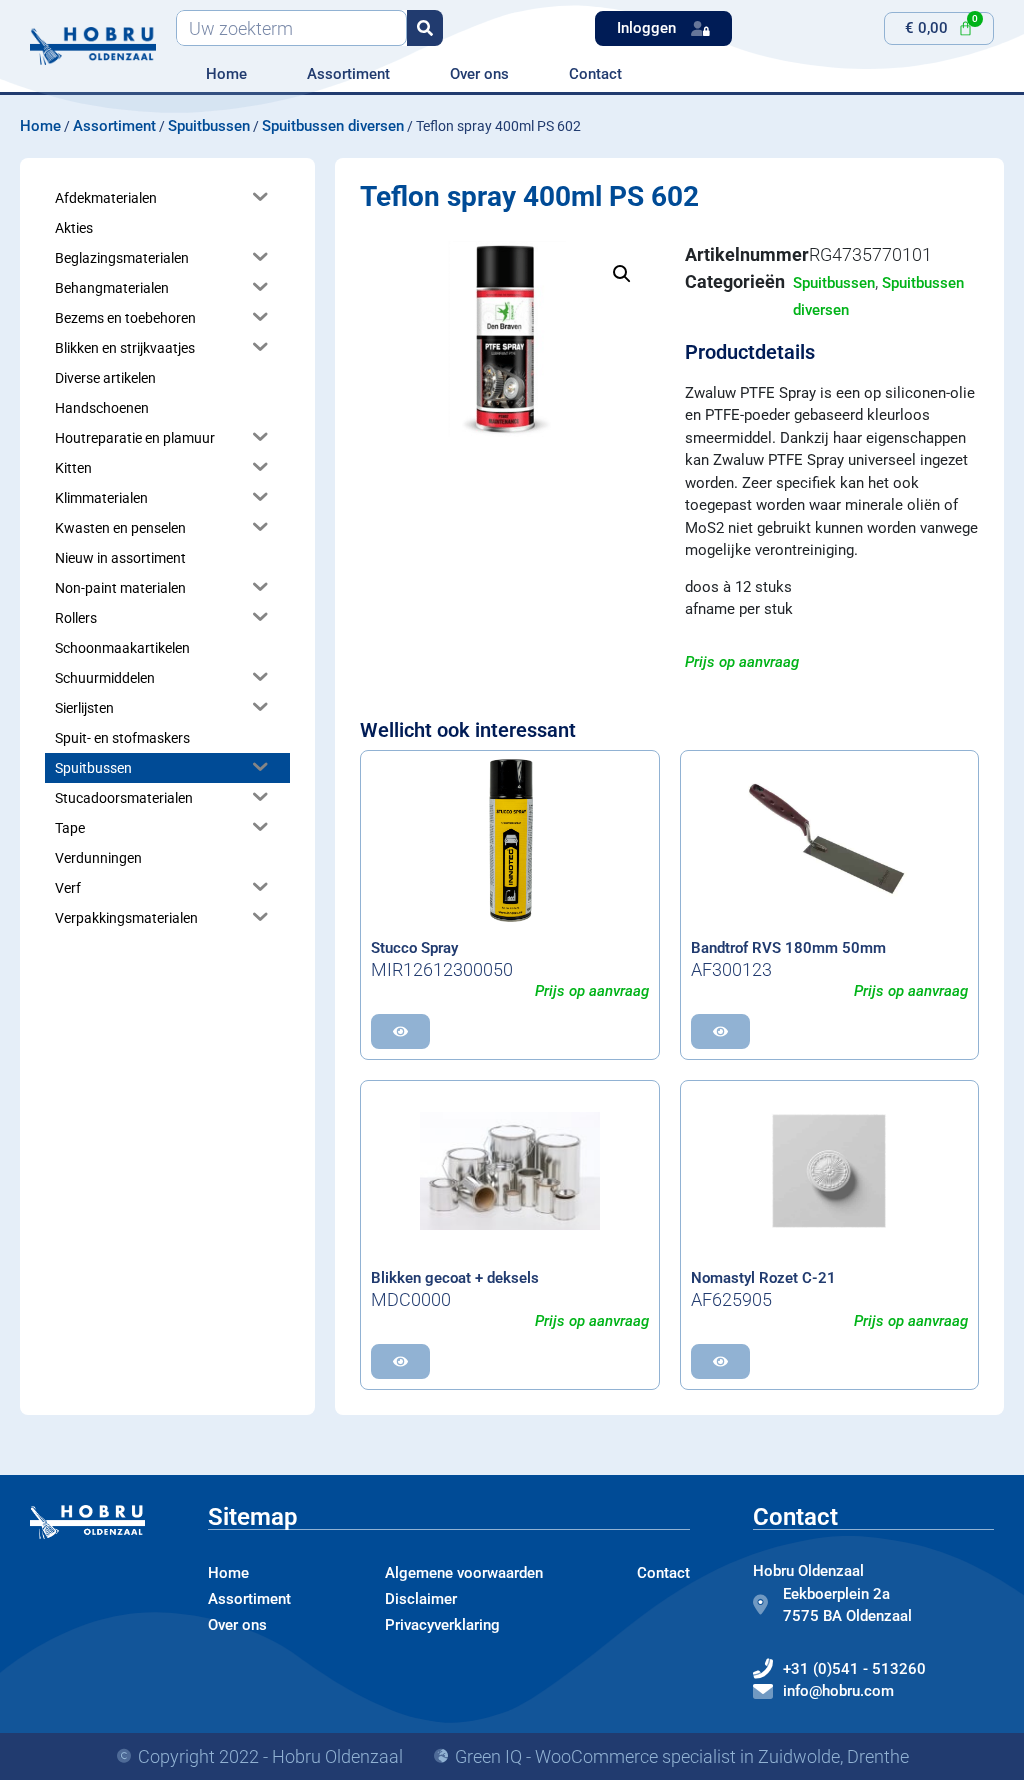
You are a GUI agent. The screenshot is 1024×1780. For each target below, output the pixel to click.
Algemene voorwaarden (464, 1573)
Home (226, 74)
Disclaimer (421, 1599)
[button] (622, 274)
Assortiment (348, 74)
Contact (595, 74)
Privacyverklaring (442, 1625)
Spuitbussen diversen (333, 126)
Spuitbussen (209, 126)
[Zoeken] (425, 28)
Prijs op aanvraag (742, 662)
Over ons (479, 74)
